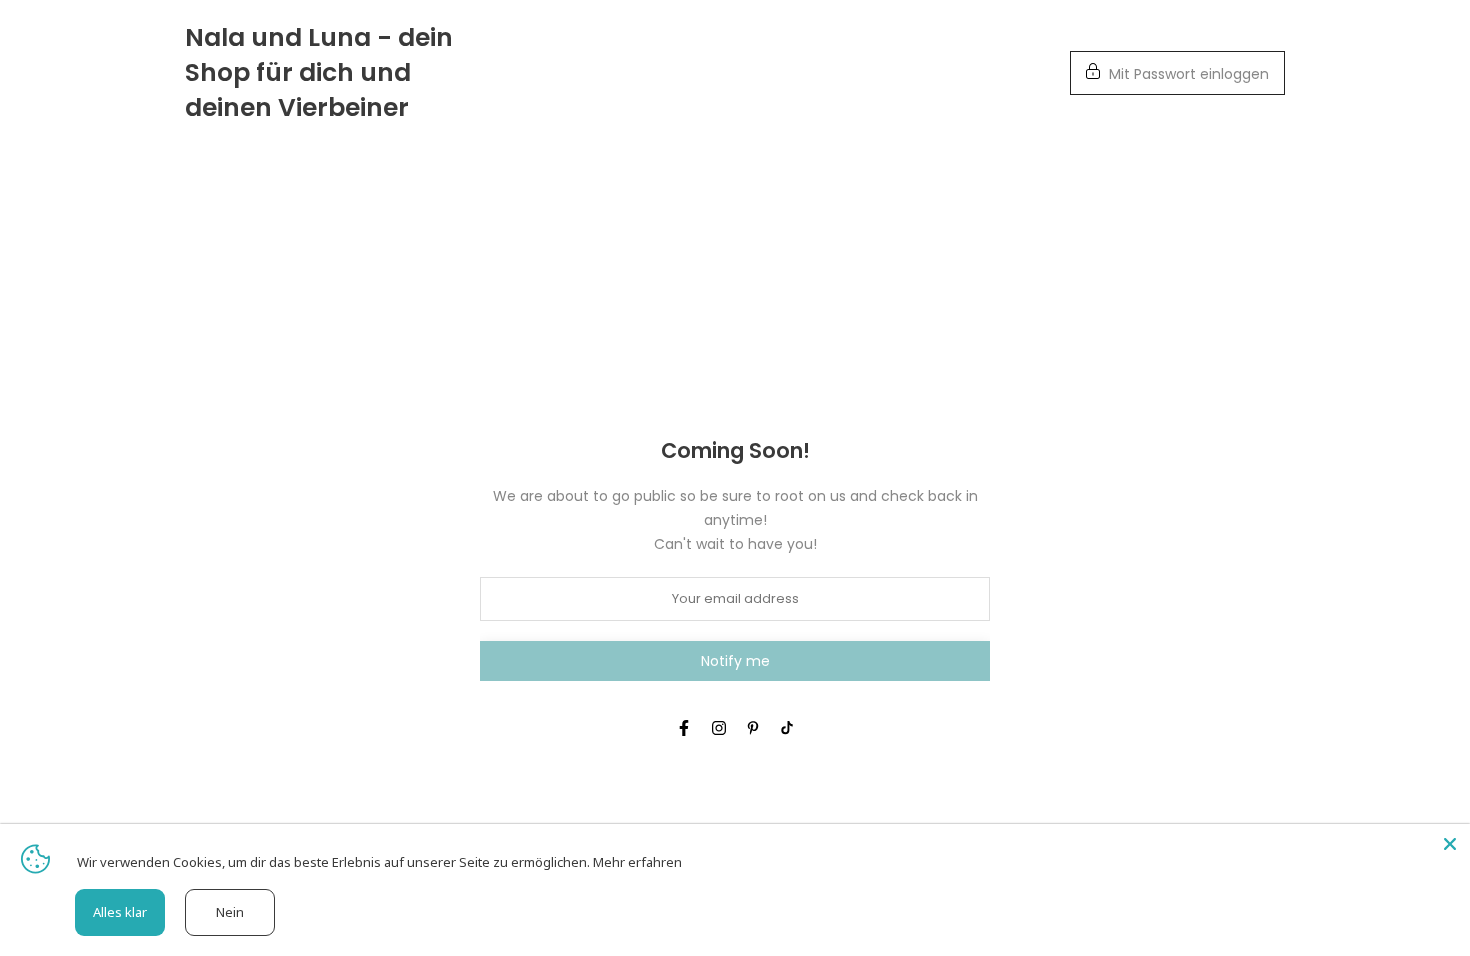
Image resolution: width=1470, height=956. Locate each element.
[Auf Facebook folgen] (684, 728)
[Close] (1450, 844)
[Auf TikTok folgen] (787, 728)
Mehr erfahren (637, 862)
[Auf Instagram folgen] (719, 728)
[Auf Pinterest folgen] (753, 728)
